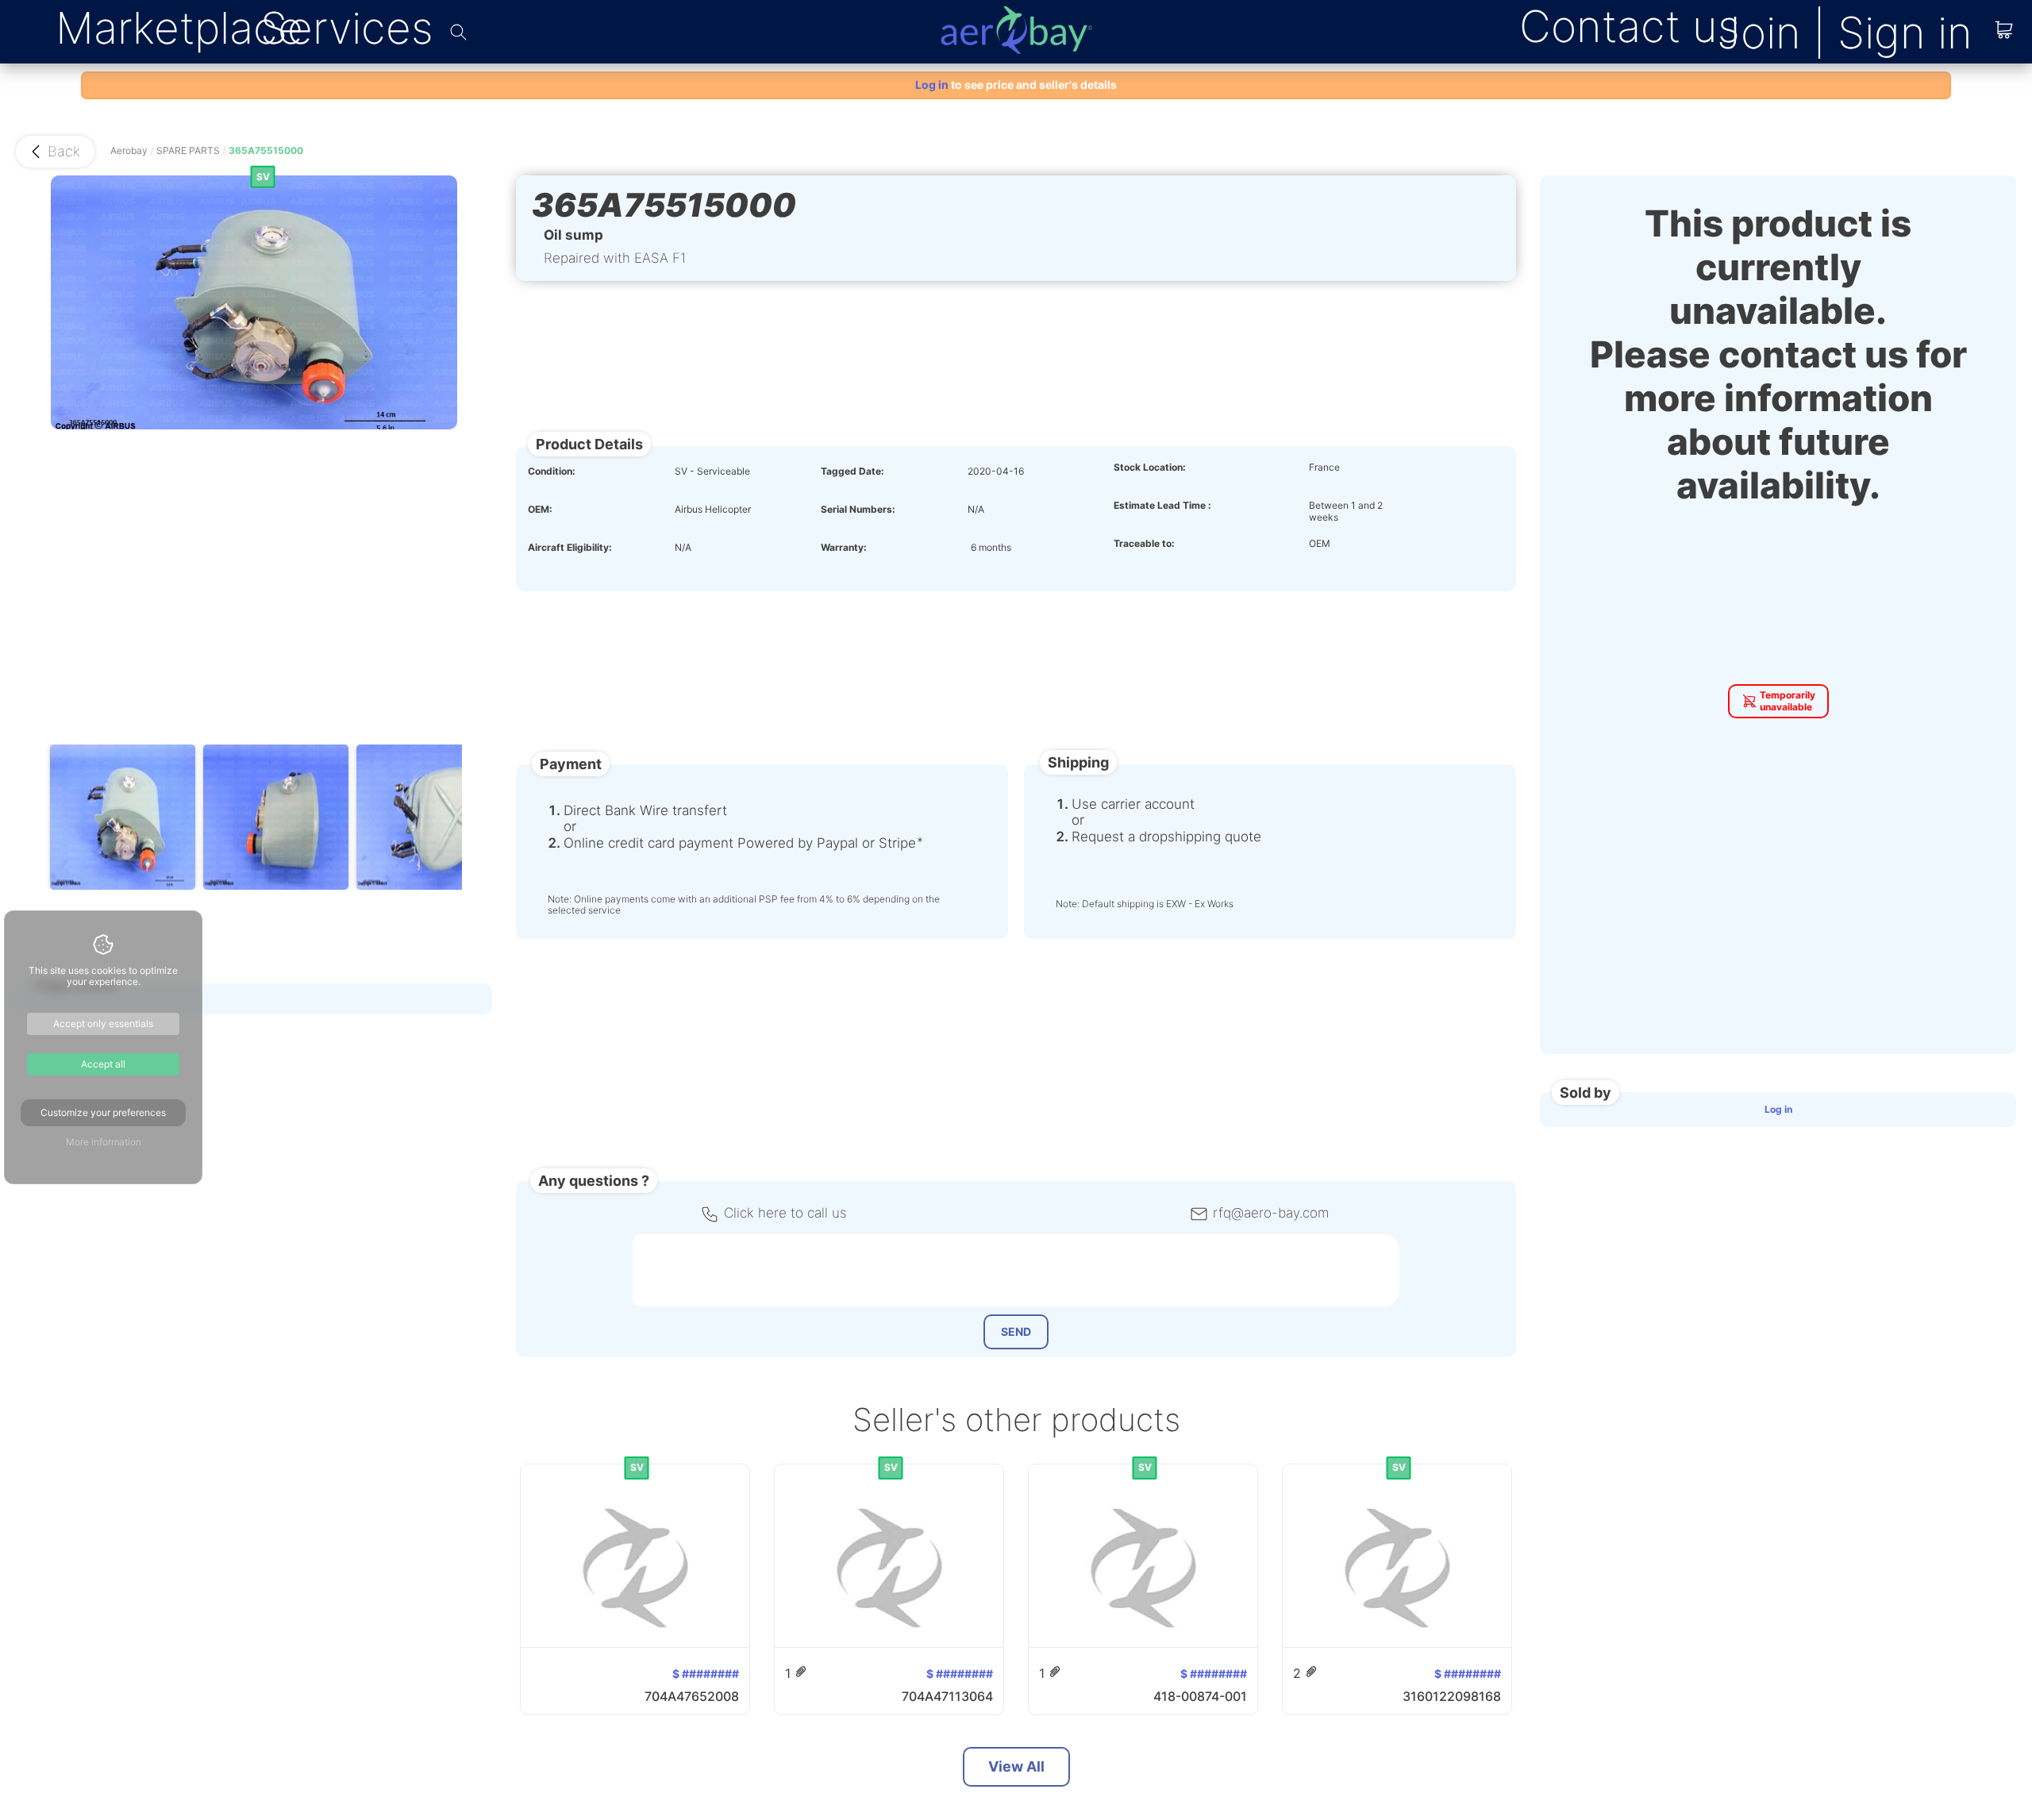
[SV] (534, 1477)
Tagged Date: (852, 471)
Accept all (103, 1064)
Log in (1778, 1109)
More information (104, 1142)
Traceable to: (1144, 544)
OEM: (540, 510)
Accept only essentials (103, 1024)
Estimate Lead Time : (1162, 506)
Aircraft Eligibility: (570, 548)
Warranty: (844, 548)
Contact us (1630, 26)
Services (347, 28)
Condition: (552, 471)
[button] (55, 152)
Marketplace (179, 28)
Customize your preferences (103, 1112)
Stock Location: (1150, 468)
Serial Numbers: (858, 510)
